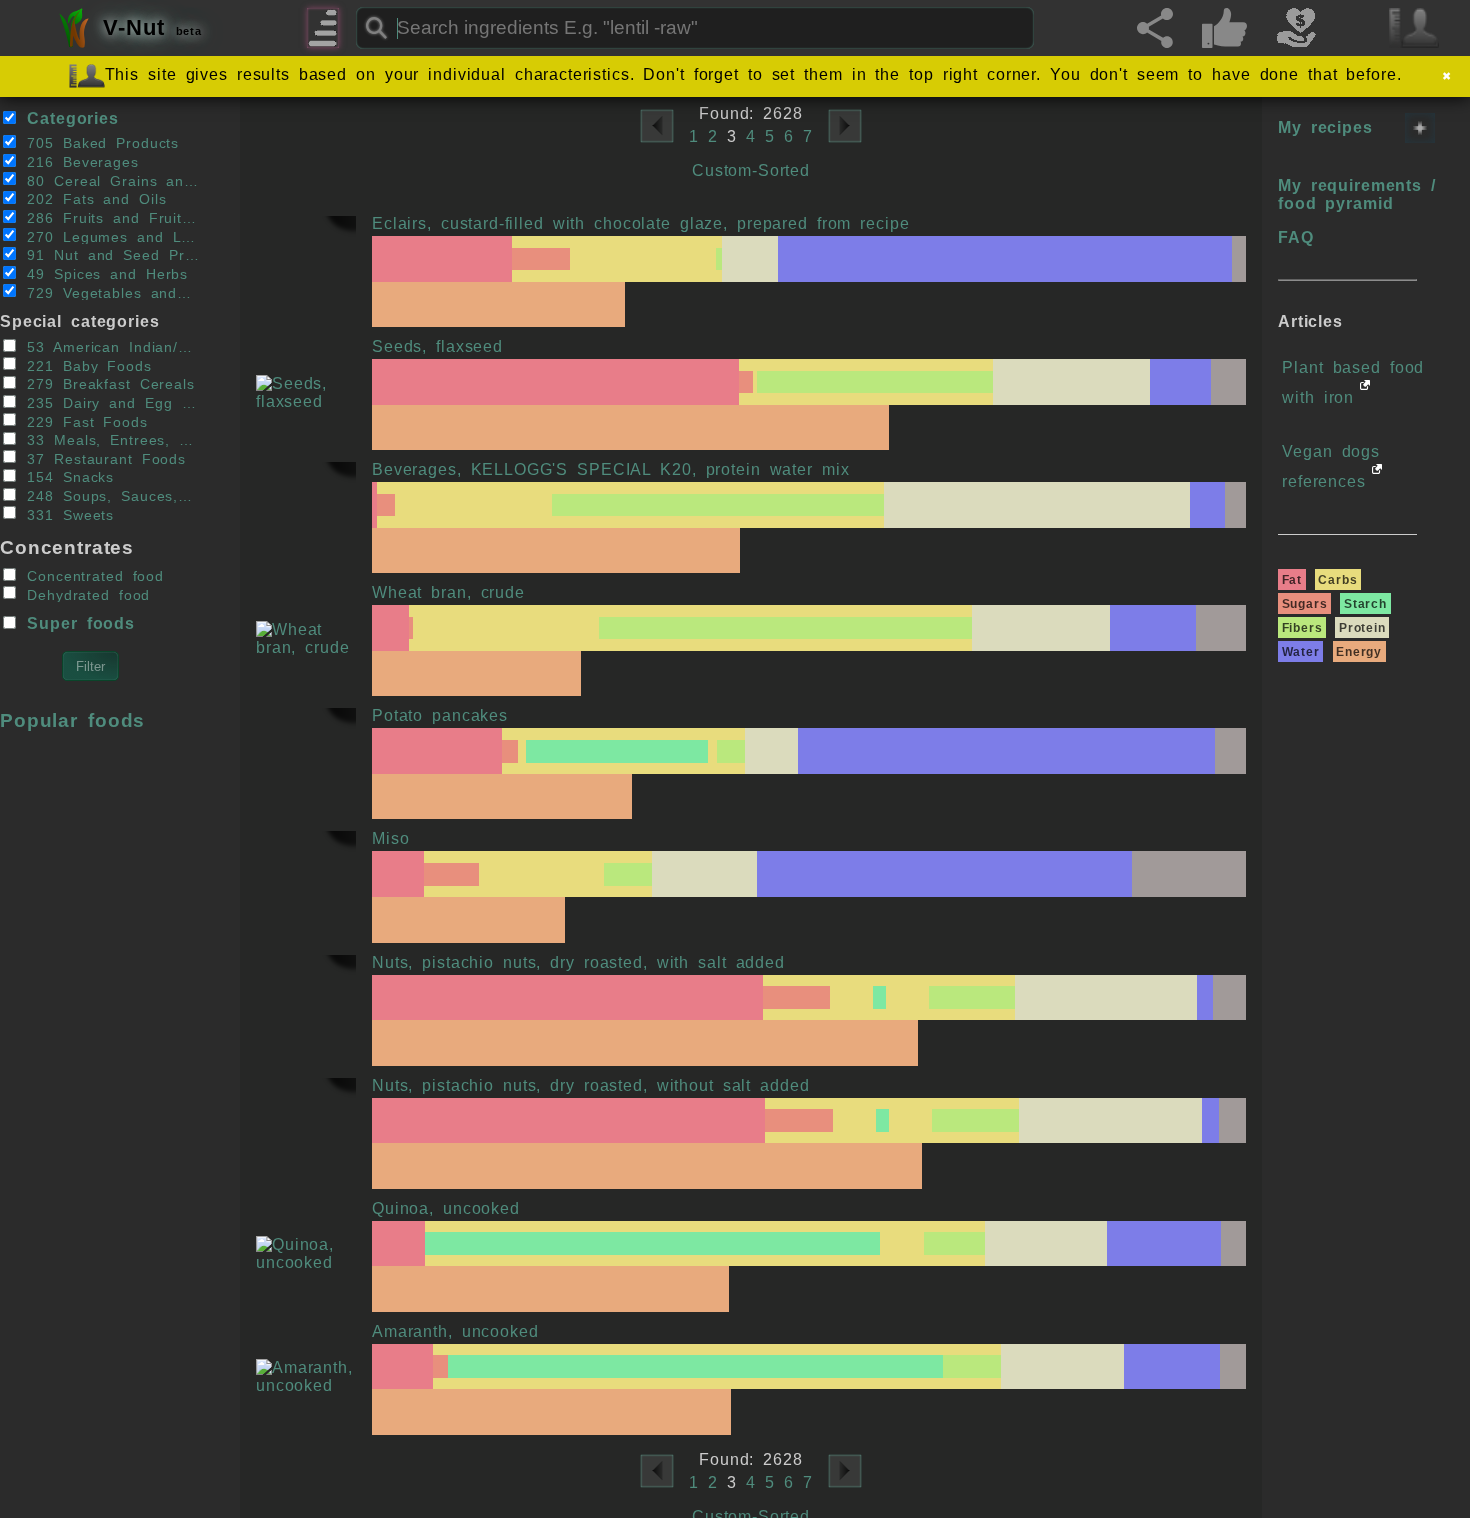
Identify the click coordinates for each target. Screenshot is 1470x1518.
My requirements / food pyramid (1357, 194)
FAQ (1296, 237)
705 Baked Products (98, 143)
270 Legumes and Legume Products (108, 236)
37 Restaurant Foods (102, 458)
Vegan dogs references (1331, 466)
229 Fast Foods (82, 421)
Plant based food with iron (1353, 382)
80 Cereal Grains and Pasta (108, 180)
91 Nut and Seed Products (108, 255)
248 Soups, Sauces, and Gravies (108, 496)
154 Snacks (66, 477)
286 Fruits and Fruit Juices (108, 218)
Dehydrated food (84, 594)
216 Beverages (78, 162)
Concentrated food (91, 576)
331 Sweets (66, 514)
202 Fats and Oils (92, 199)
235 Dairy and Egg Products (108, 403)
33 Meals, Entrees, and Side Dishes (108, 440)
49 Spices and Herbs (103, 274)
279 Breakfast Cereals (106, 384)
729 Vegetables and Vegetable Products (108, 292)
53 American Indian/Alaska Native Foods (108, 347)
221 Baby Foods (84, 365)
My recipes (1325, 127)
